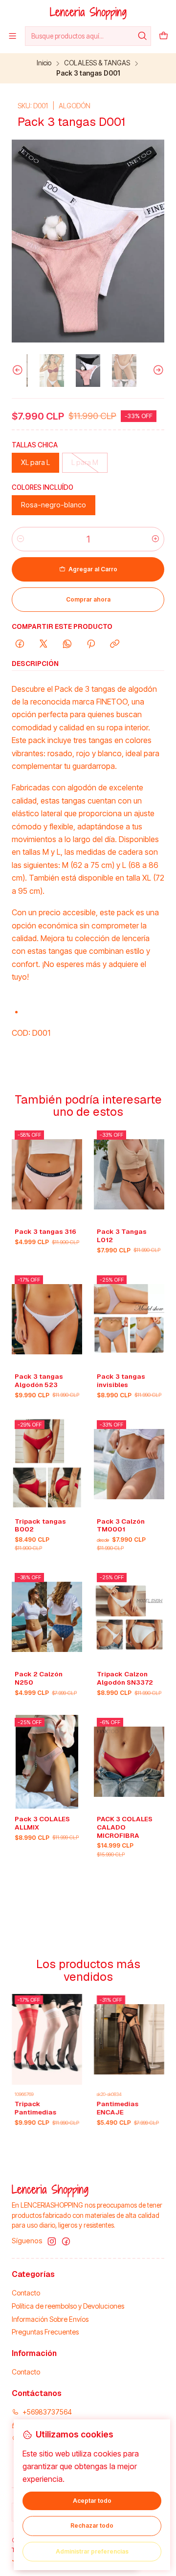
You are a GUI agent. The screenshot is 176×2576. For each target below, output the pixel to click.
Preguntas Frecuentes (45, 2332)
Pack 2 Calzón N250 (39, 1678)
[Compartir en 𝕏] (44, 644)
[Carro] (164, 36)
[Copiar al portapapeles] (115, 644)
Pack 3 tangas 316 (45, 1231)
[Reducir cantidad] (21, 539)
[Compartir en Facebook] (20, 644)
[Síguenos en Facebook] (66, 2241)
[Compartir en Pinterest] (91, 644)
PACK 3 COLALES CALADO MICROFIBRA (125, 1827)
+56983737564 (47, 2412)
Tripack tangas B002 (40, 1525)
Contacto (26, 2293)
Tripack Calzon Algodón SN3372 (125, 1678)
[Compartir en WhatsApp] (67, 644)
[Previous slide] (19, 371)
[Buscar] (143, 36)
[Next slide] (157, 371)
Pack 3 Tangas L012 (122, 1236)
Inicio (44, 63)
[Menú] (12, 36)
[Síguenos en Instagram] (52, 2241)
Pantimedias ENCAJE (88, 2108)
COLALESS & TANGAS (97, 63)
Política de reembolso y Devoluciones (68, 2306)
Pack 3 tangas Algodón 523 (39, 1380)
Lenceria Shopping (88, 12)
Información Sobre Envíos (50, 2319)
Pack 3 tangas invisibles (121, 1380)
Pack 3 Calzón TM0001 (121, 1525)
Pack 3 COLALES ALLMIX (42, 1823)
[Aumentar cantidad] (155, 539)
